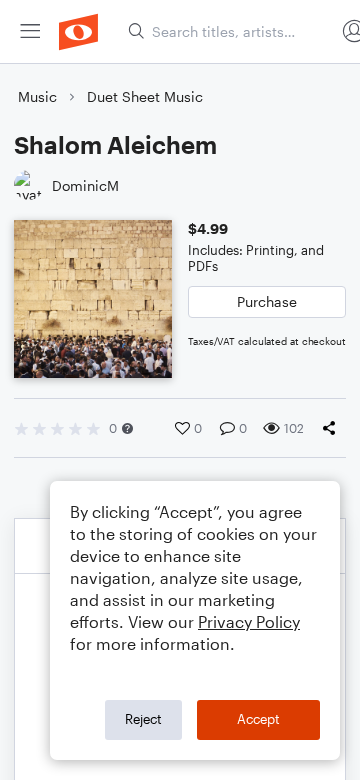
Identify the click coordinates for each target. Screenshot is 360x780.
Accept (258, 719)
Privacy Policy (249, 621)
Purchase (267, 301)
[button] (127, 428)
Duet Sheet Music (145, 96)
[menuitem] (30, 31)
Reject (143, 719)
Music (37, 96)
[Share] (333, 428)
